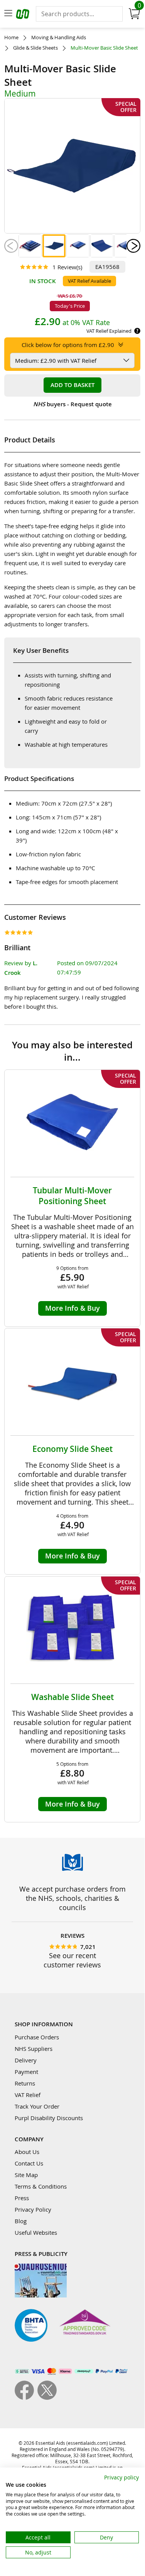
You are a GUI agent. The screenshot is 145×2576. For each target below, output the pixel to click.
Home (11, 38)
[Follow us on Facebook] (26, 2397)
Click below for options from (68, 345)
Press (22, 2198)
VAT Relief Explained (109, 331)
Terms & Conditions (41, 2186)
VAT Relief (28, 2095)
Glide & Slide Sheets (35, 48)
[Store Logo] (24, 15)
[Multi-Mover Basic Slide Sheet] (30, 246)
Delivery (26, 2060)
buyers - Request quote (72, 404)
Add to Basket (72, 385)
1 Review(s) (67, 267)
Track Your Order (37, 2106)
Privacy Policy (33, 2209)
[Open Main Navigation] (8, 14)
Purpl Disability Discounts (49, 2118)
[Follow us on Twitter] (47, 2397)
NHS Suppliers (34, 2049)
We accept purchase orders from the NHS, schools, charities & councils (72, 1898)
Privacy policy (121, 2477)
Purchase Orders (37, 2037)
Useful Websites (36, 2232)
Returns (25, 2083)
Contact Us (29, 2163)
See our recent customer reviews (72, 1960)
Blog (21, 2221)
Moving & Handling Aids (59, 38)
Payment (26, 2072)
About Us (27, 2152)
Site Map (26, 2175)
